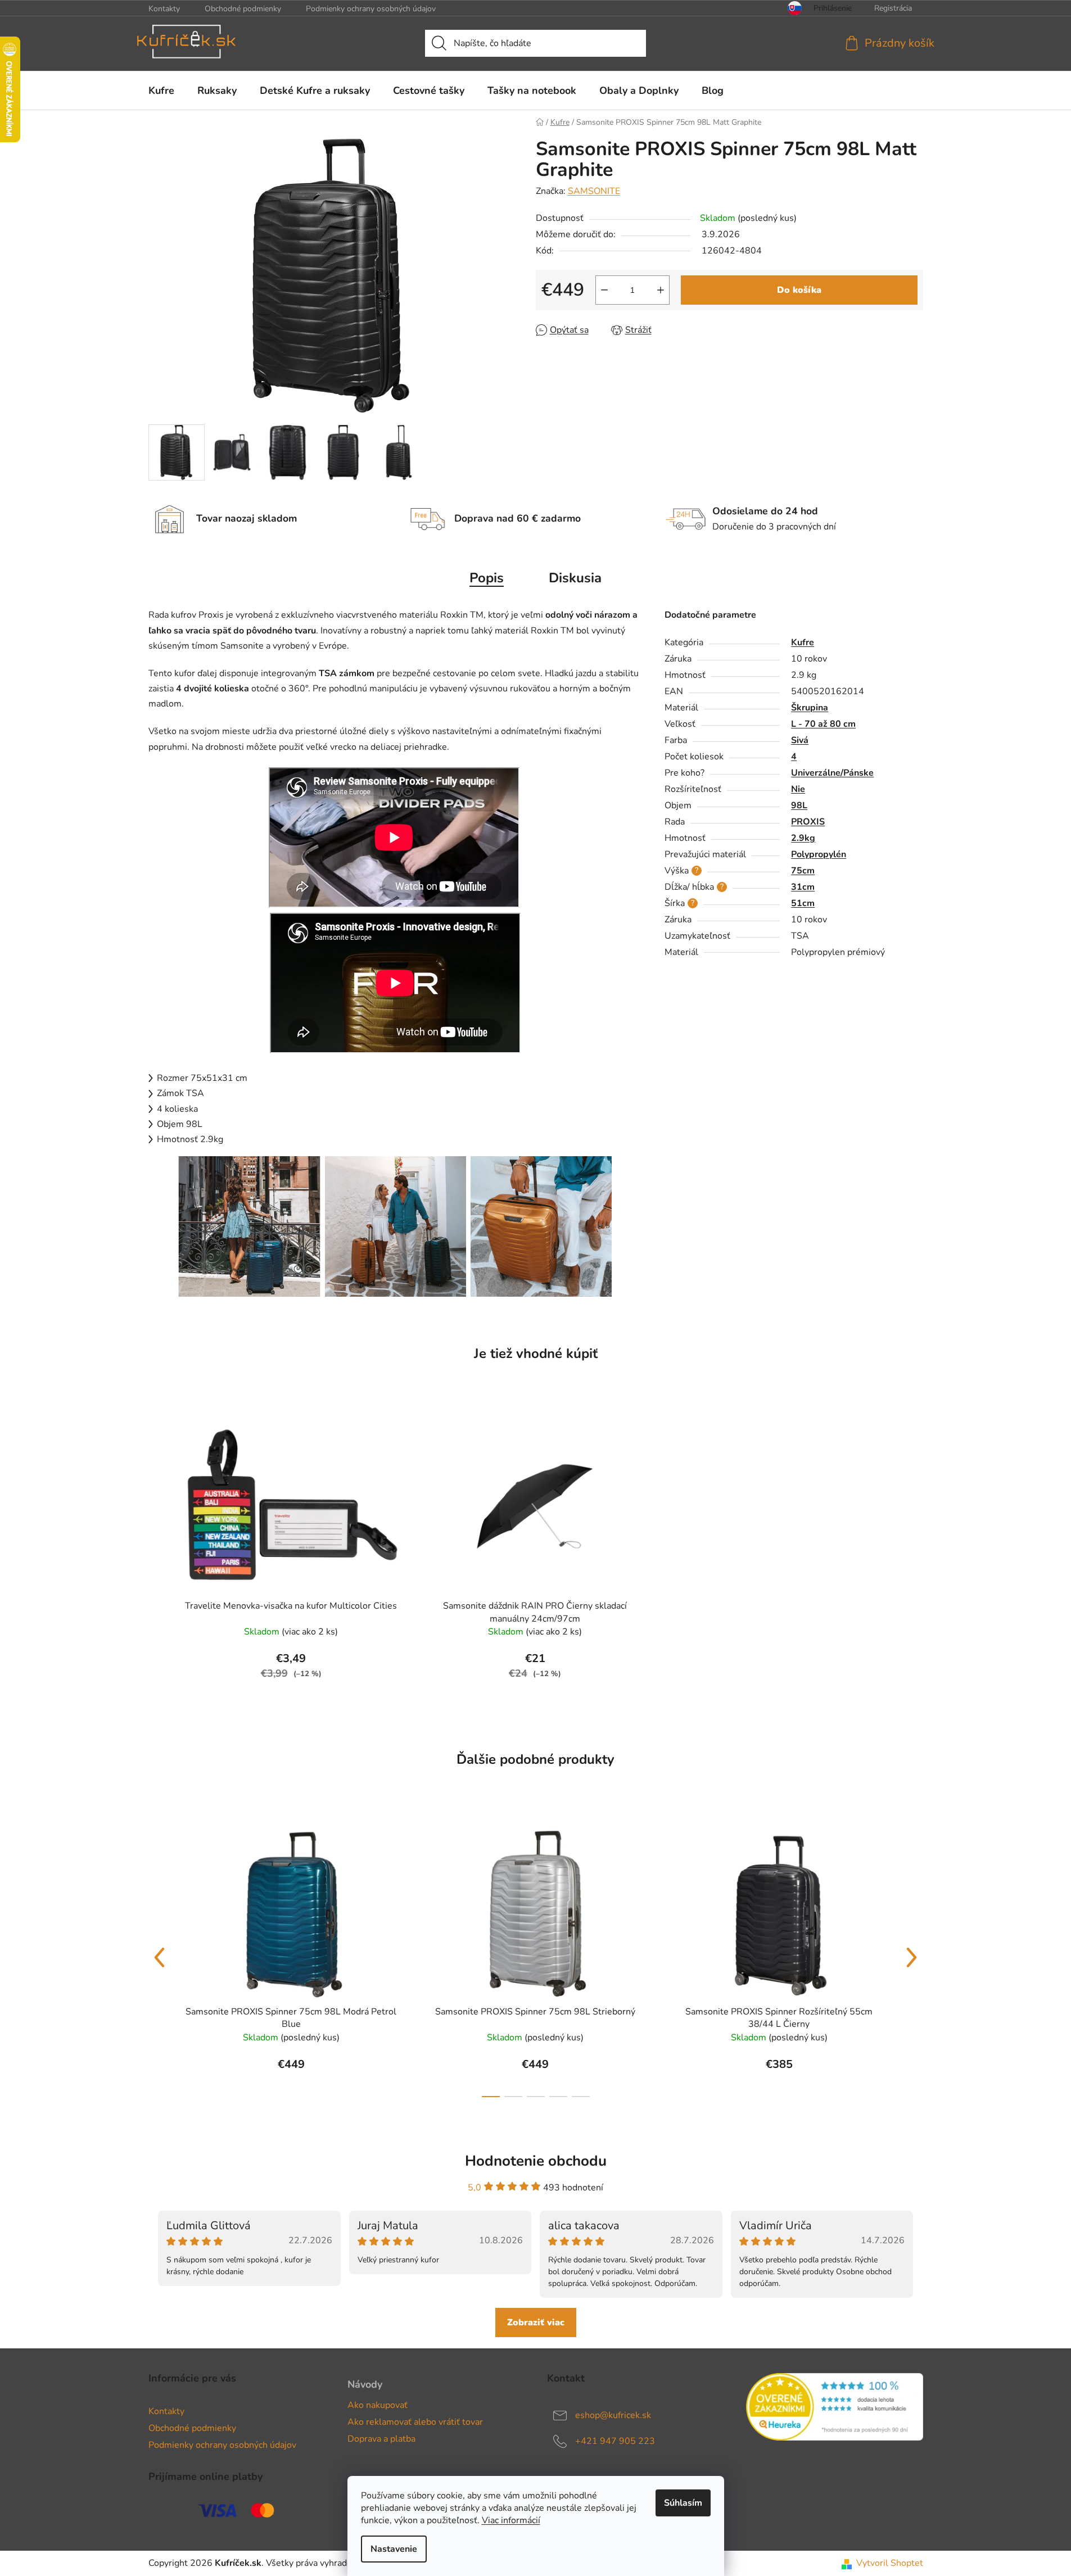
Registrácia (893, 8)
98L (799, 805)
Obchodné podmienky (243, 9)
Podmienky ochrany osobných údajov (371, 9)
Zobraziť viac (536, 2323)
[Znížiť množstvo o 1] (604, 290)
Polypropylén (819, 854)
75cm (803, 871)
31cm (803, 887)
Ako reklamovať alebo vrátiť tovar (415, 2422)
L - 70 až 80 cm (823, 724)
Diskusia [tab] (575, 578)
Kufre (803, 642)
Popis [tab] (487, 578)
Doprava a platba (381, 2439)
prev (160, 1958)
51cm (803, 903)
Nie (798, 789)
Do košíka (799, 290)
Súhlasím (683, 2503)
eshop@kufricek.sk (613, 2415)
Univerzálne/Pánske (832, 773)
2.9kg (803, 838)
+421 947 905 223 (615, 2441)
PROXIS (808, 822)
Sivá (800, 740)
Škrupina (810, 708)
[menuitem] (161, 90)
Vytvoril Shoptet (890, 2563)
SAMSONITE (594, 191)
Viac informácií (511, 2520)
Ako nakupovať (378, 2405)
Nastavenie (394, 2549)
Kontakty (164, 9)
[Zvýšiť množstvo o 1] (661, 290)
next (912, 1958)
